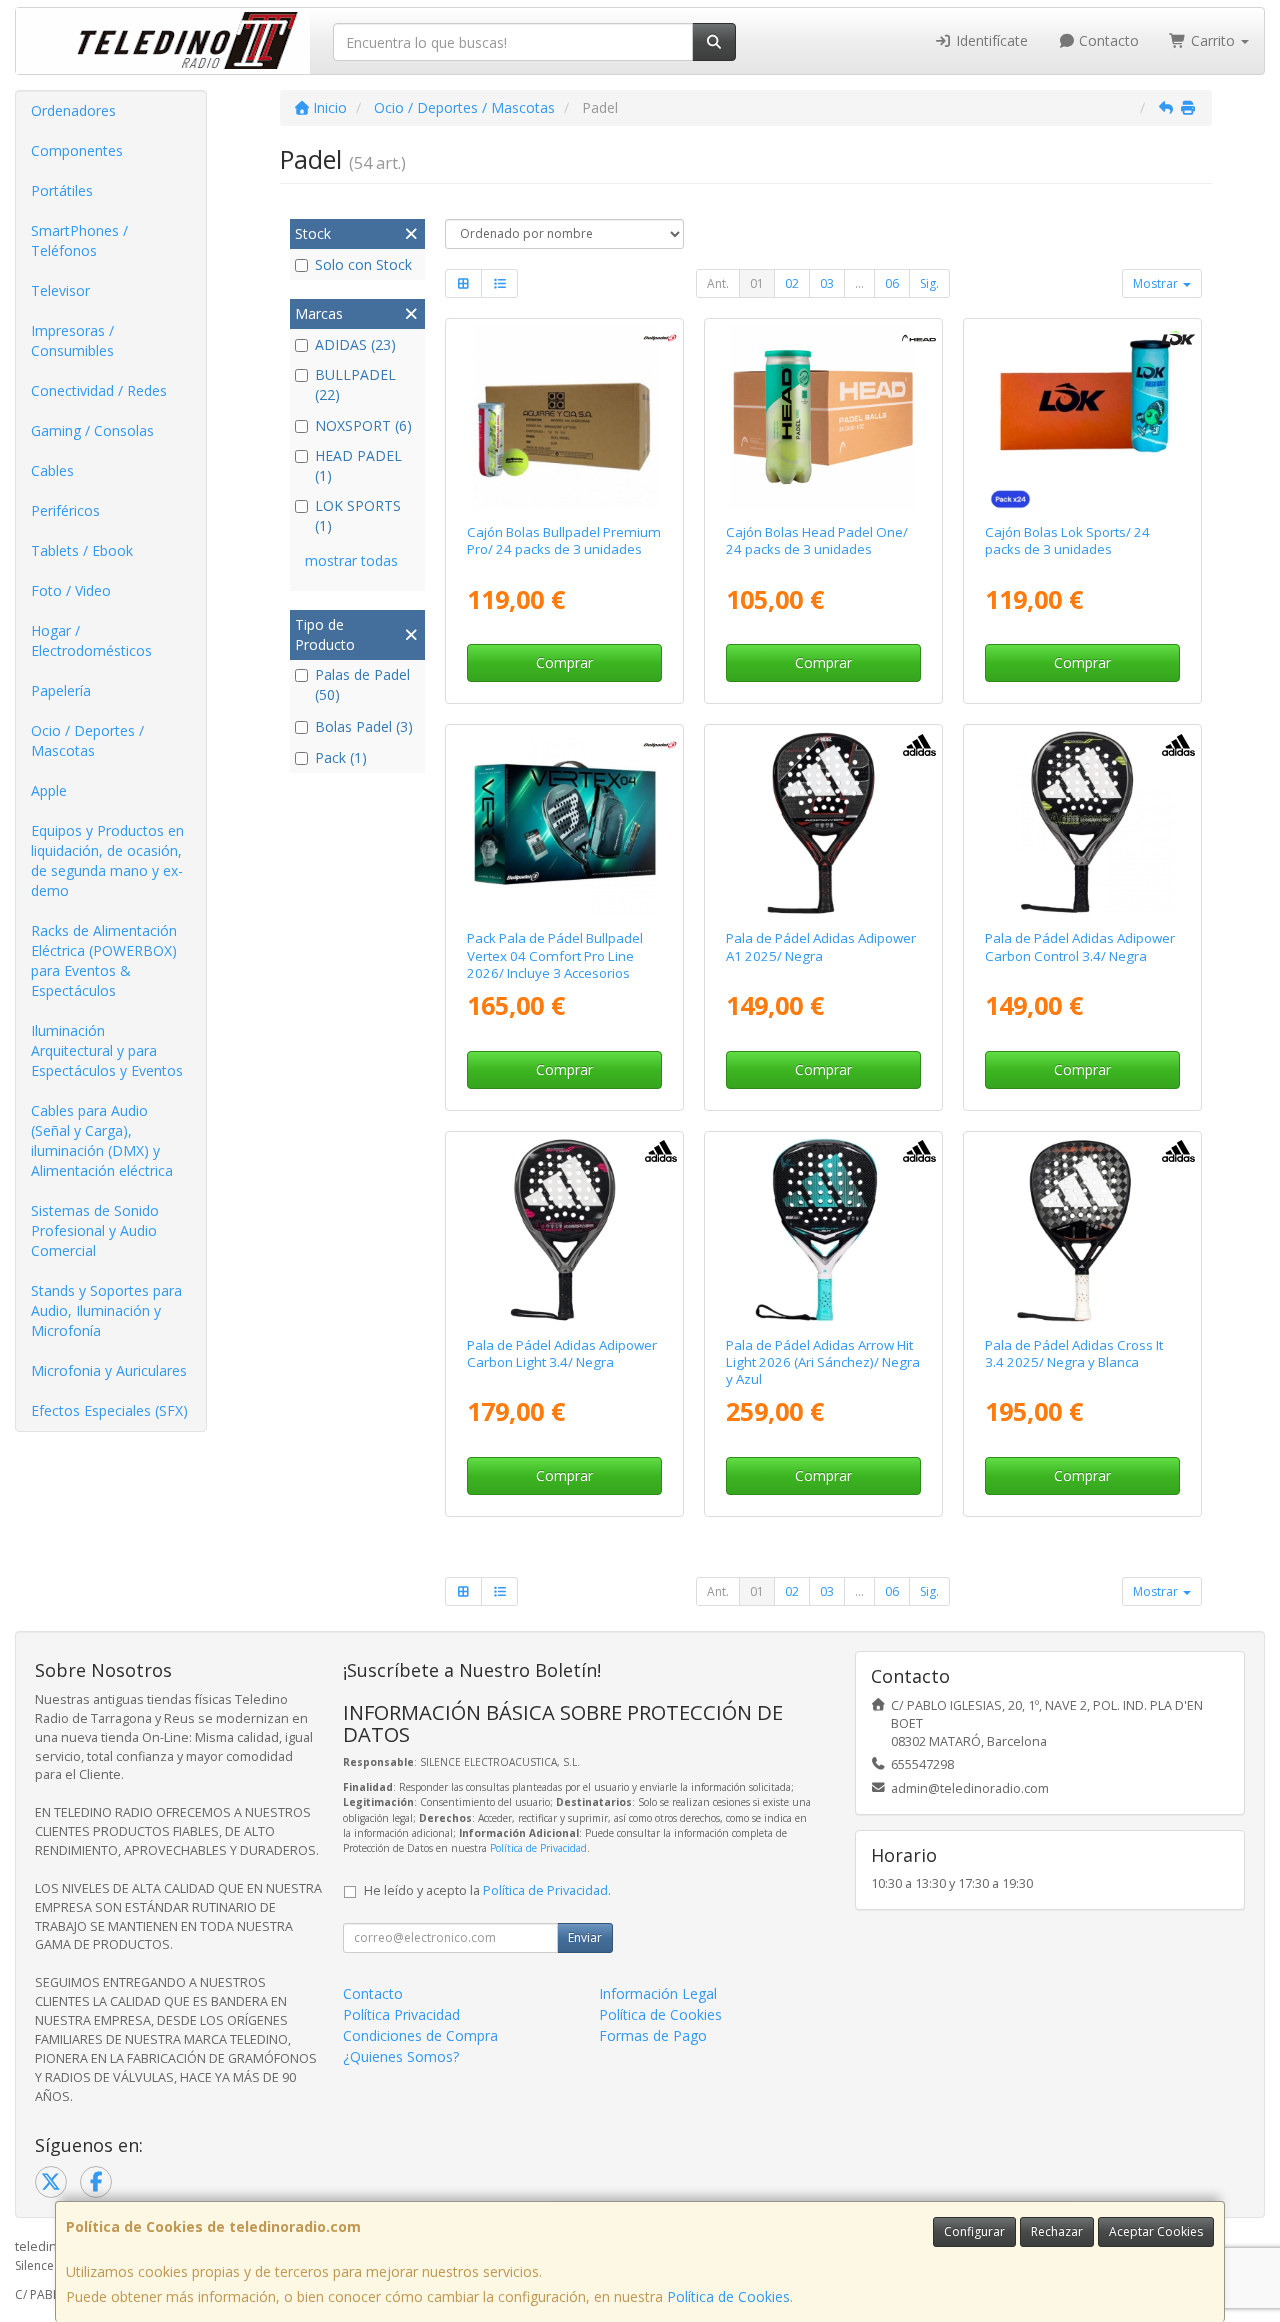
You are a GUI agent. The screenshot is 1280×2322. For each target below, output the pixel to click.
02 (792, 283)
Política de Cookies (728, 2296)
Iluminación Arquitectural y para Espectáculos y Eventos (107, 1050)
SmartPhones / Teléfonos (79, 240)
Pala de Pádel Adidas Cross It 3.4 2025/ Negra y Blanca (1074, 1353)
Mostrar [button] (1157, 283)
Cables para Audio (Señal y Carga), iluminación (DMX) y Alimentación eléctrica (102, 1140)
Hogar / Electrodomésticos (91, 640)
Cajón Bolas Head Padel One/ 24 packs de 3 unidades (817, 540)
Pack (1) (341, 757)
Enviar (585, 1937)
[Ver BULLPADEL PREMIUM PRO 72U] (565, 417)
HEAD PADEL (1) (358, 465)
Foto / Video (71, 590)
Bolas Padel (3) (364, 726)
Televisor (60, 290)
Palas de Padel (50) (362, 684)
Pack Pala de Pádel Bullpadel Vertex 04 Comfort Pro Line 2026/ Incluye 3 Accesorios (555, 955)
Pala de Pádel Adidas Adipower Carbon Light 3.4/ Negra (562, 1353)
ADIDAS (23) (355, 344)
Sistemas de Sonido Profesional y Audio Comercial (95, 1230)
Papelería (61, 690)
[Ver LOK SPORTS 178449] (1082, 417)
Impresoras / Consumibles (72, 340)
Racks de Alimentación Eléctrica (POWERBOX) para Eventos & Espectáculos (104, 960)
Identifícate (990, 40)
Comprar (564, 662)
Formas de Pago (653, 2035)
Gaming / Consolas (92, 430)
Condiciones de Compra (420, 2035)
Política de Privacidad (538, 1848)
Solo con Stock (363, 264)
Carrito (1213, 40)
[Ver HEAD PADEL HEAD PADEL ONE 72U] (823, 417)
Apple (49, 790)
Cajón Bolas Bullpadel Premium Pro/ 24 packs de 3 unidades (564, 540)
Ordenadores (73, 110)
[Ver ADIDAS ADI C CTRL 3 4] (1082, 823)
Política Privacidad (401, 2014)
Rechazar (1057, 2231)
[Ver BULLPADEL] (565, 823)
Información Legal (658, 1993)
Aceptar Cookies (1156, 2231)
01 (757, 283)
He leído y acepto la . (487, 1890)
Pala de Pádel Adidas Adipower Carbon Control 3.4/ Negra (1080, 946)
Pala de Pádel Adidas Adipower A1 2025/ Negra (821, 946)
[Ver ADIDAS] (823, 823)
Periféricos (65, 510)
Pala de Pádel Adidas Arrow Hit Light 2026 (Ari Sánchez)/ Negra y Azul (823, 1362)
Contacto (1107, 40)
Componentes (77, 150)
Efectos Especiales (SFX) (109, 1410)
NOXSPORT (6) (363, 425)
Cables (52, 470)
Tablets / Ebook (82, 550)
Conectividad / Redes (99, 390)
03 (827, 283)
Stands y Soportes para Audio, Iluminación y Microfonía (106, 1310)
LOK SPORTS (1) (358, 515)
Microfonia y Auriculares (109, 1370)
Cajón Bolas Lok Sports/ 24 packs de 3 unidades (1067, 540)
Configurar (974, 2231)
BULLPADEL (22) (355, 384)
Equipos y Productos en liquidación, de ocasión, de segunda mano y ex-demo (107, 860)
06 (892, 283)
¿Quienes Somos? (401, 2056)
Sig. (929, 283)
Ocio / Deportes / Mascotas (87, 740)
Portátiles (62, 190)
